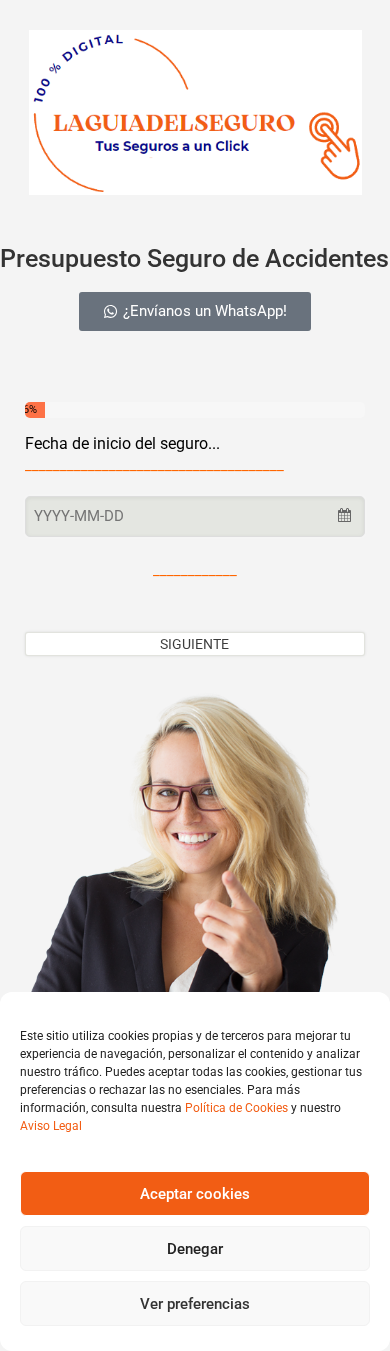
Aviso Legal (51, 1126)
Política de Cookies (236, 1108)
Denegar (195, 1249)
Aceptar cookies (195, 1194)
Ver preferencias (195, 1304)
